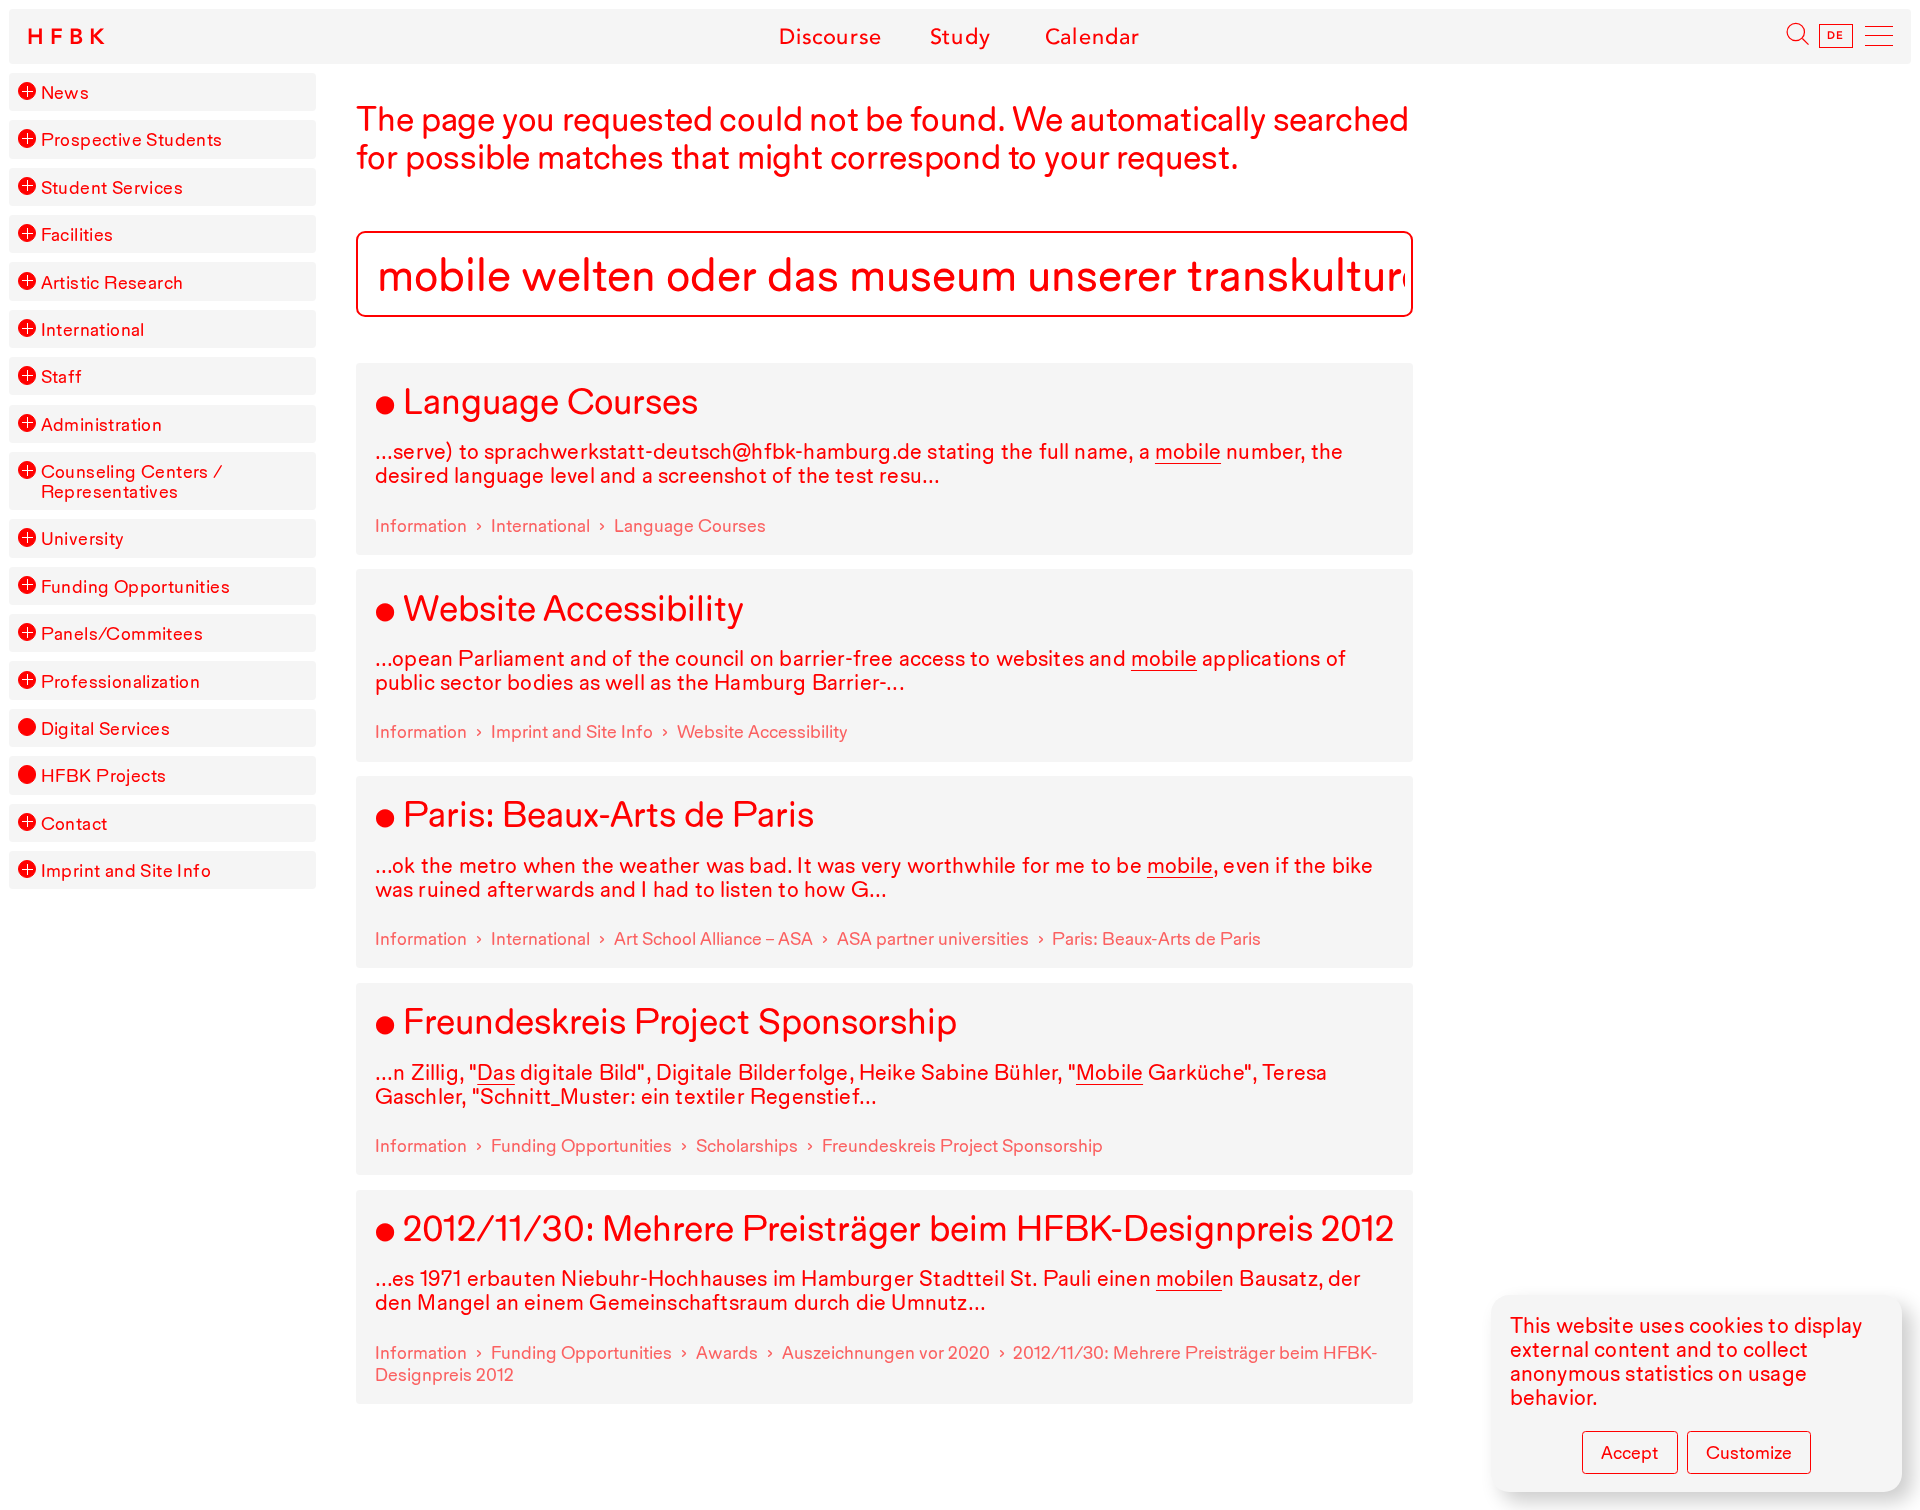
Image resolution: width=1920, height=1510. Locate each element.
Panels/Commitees (122, 633)
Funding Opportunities (135, 586)
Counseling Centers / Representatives (132, 481)
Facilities (77, 234)
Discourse (830, 36)
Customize (1749, 1452)
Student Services (112, 187)
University (83, 538)
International (93, 329)
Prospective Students (132, 139)
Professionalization (121, 681)
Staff (62, 376)
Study (960, 36)
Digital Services (105, 728)
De (1836, 36)
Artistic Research (112, 282)
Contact (74, 823)
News (65, 92)
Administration (102, 424)
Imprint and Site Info (126, 870)
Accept (1629, 1452)
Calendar (1092, 36)
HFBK (68, 37)
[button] (27, 91)
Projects (104, 775)
